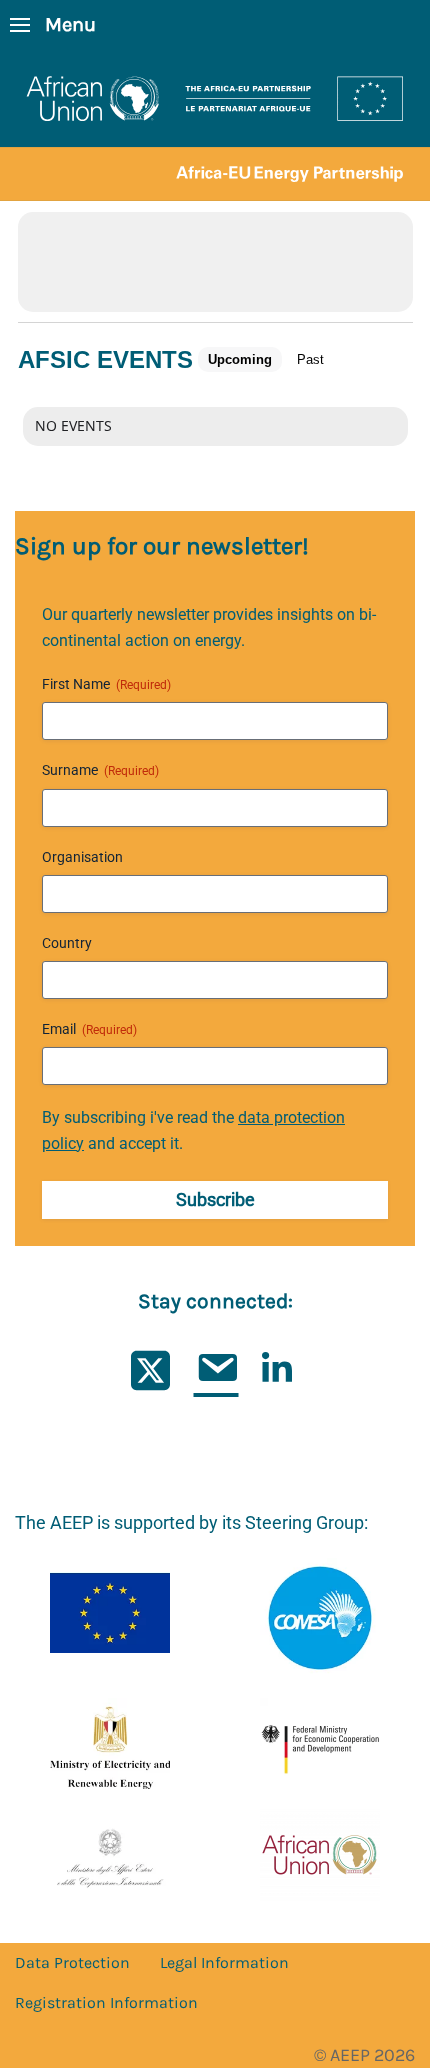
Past (310, 359)
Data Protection (72, 1962)
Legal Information (224, 1962)
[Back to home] (215, 125)
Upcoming (240, 359)
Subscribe (215, 1199)
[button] (53, 25)
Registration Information (106, 2002)
